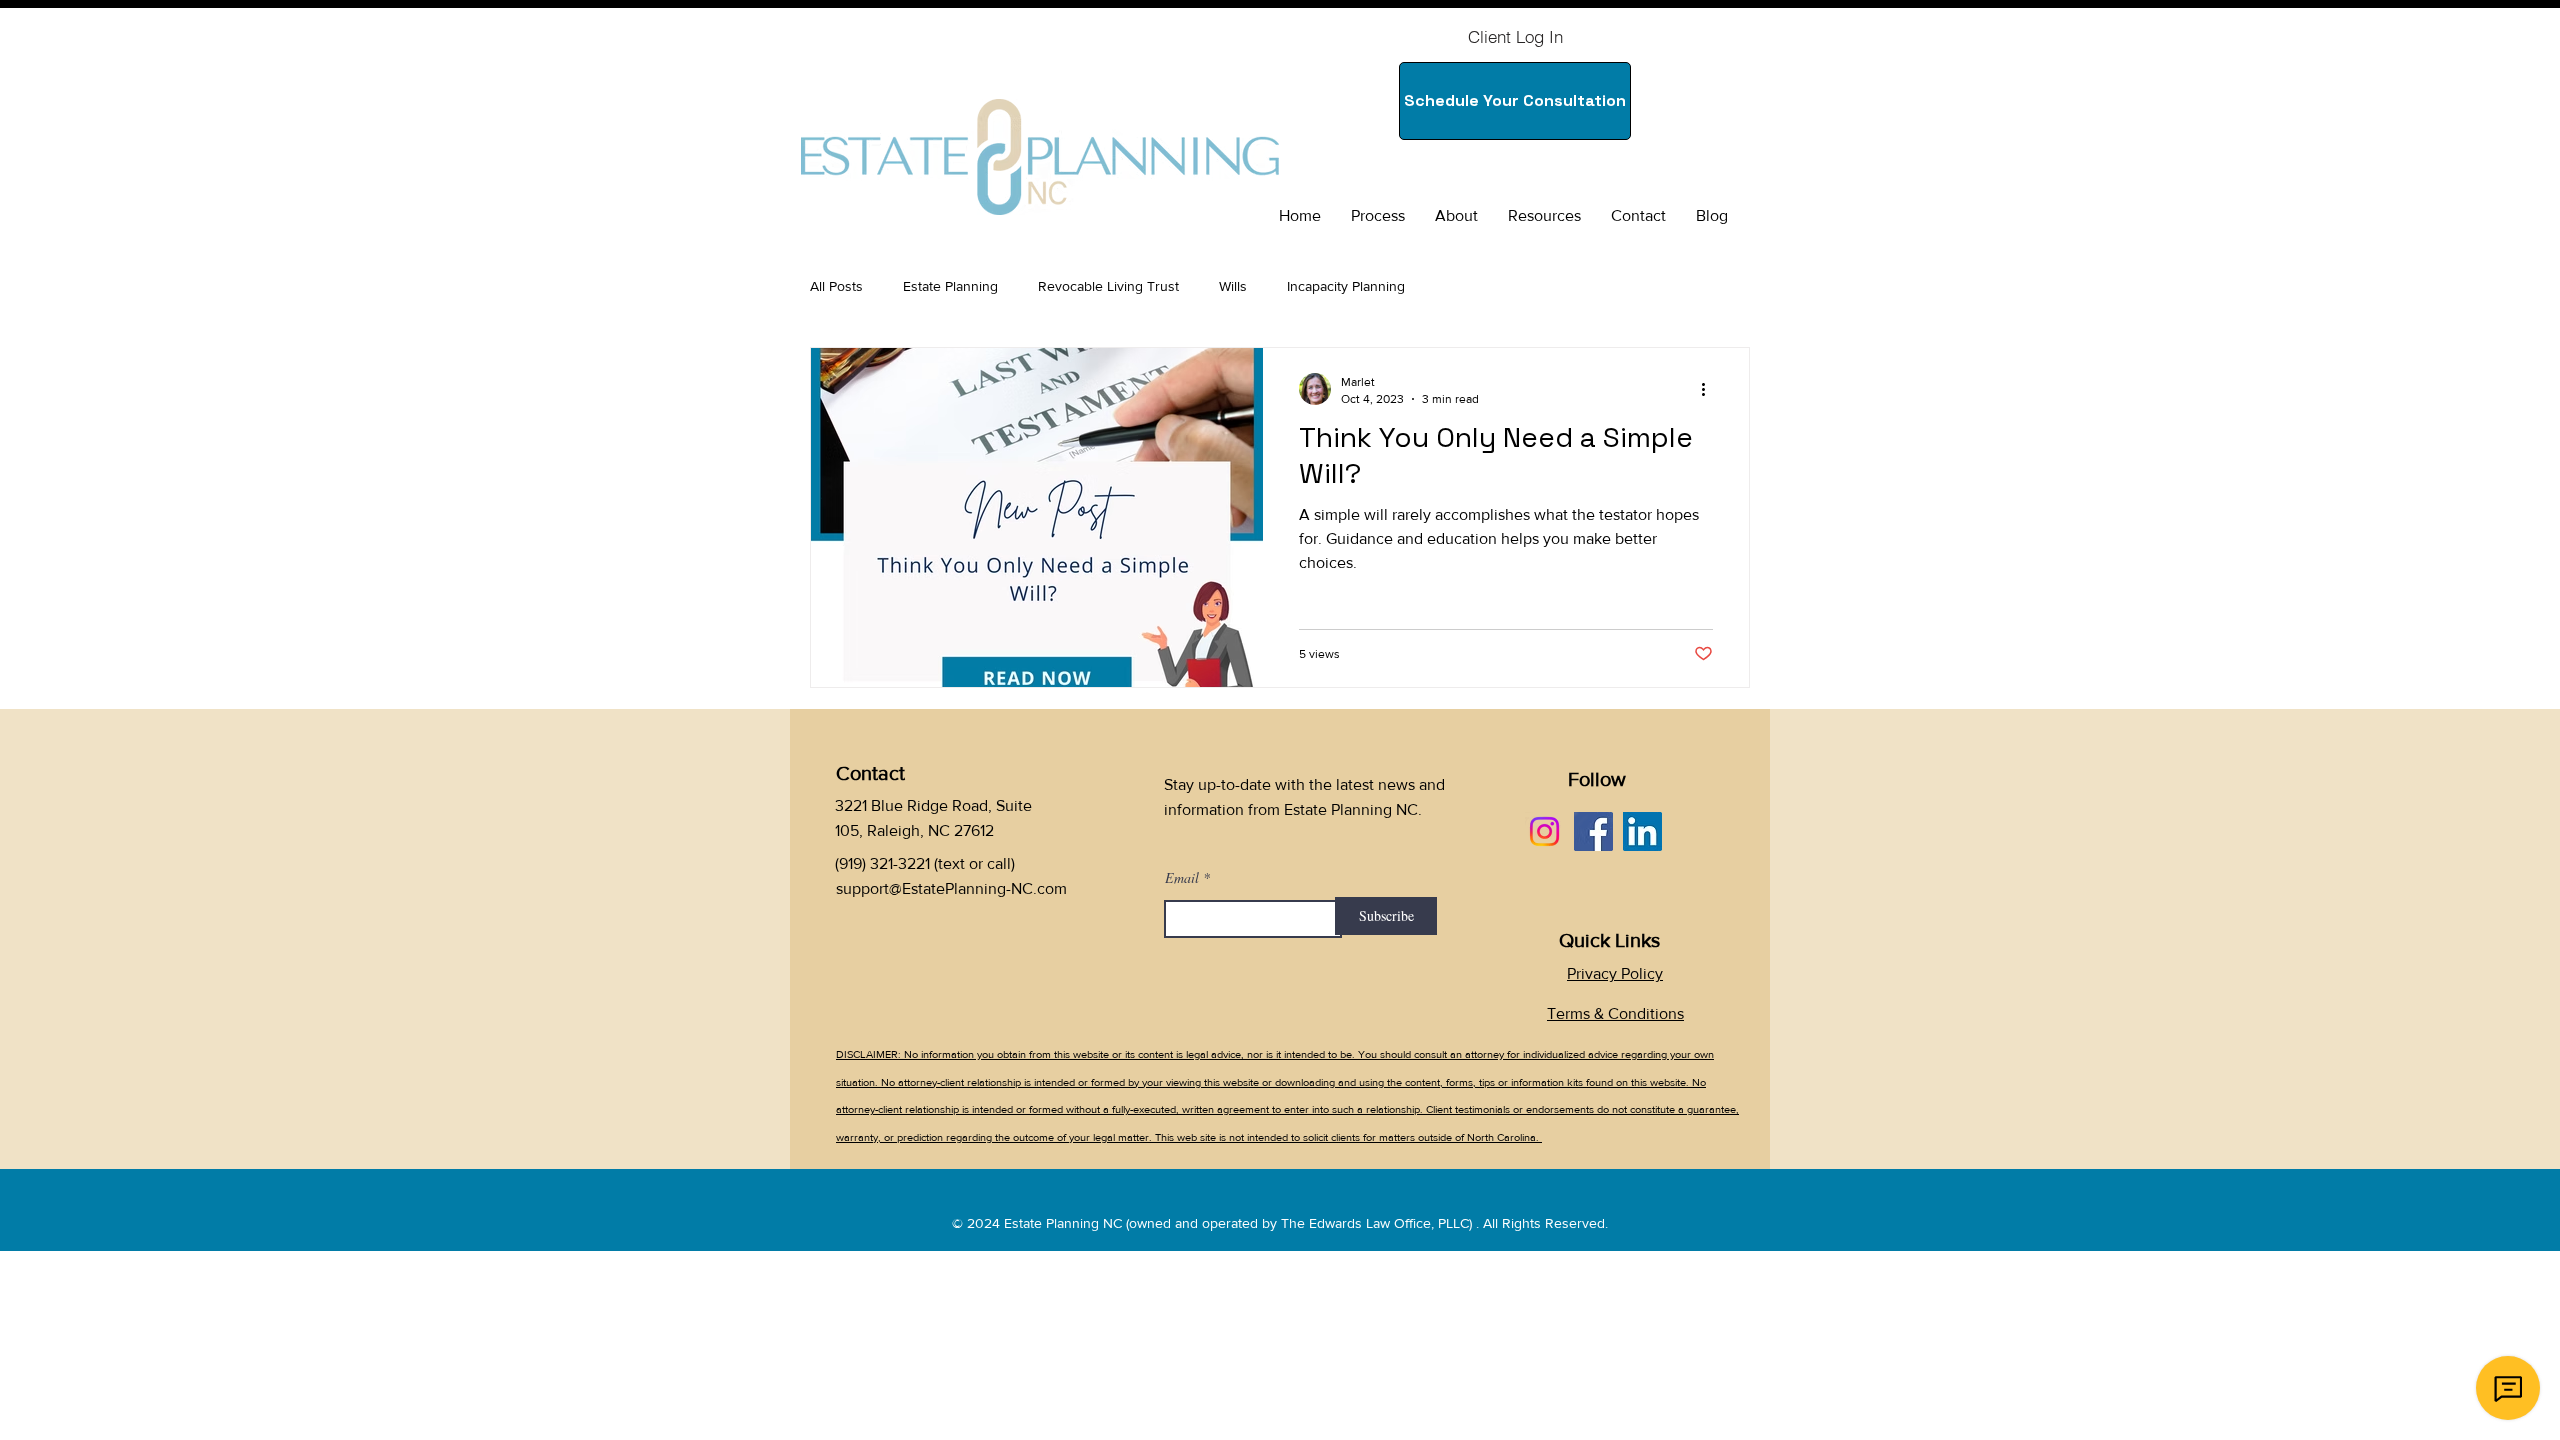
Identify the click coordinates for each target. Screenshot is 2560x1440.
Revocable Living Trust (1108, 286)
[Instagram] (1544, 831)
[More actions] (1710, 389)
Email (1182, 878)
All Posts (836, 286)
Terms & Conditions (1615, 1013)
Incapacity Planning (1346, 286)
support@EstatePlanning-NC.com (951, 888)
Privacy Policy (1615, 973)
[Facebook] (1593, 831)
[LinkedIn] (1642, 831)
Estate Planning (950, 286)
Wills (1233, 286)
